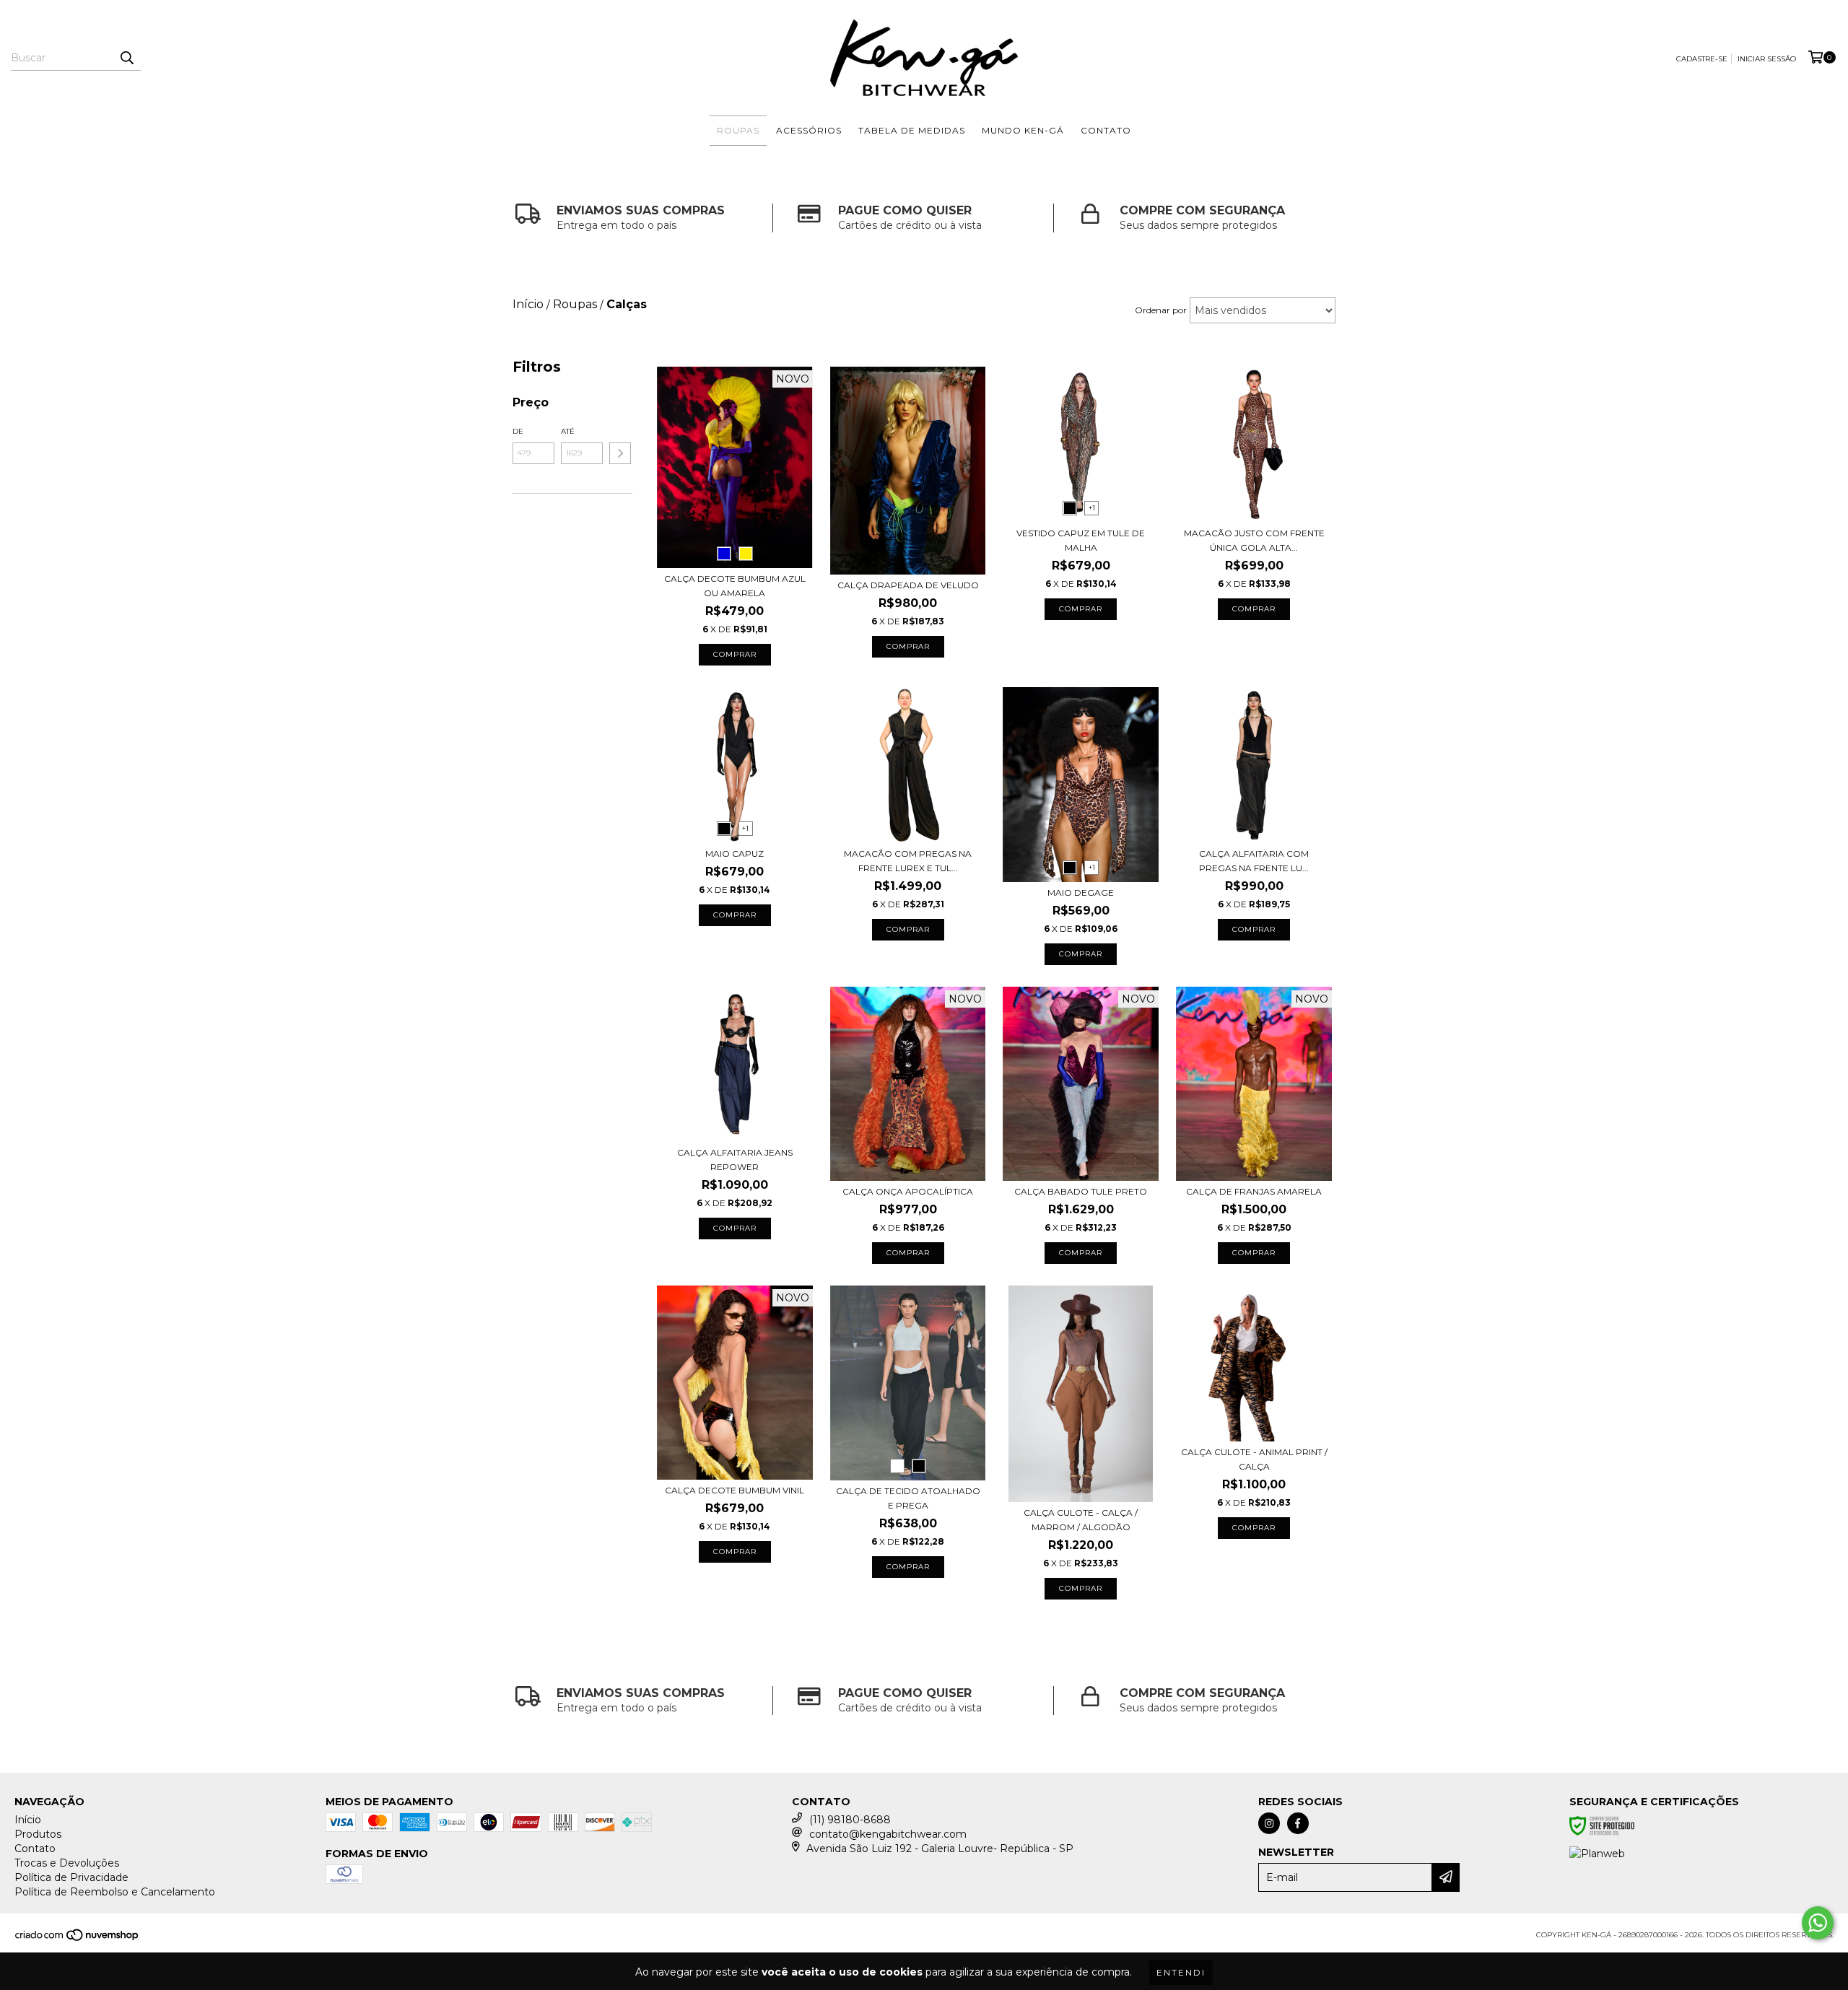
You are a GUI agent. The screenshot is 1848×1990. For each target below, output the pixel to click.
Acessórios (809, 130)
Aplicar (620, 453)
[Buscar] (126, 58)
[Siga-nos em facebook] (1298, 1823)
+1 (1092, 508)
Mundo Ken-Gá (1023, 130)
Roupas (738, 130)
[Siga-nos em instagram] (1269, 1823)
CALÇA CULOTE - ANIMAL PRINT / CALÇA (1254, 1459)
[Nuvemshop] (78, 1939)
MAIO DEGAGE (1081, 893)
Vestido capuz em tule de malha (1081, 540)
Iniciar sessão (1767, 59)
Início (28, 1820)
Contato (1106, 130)
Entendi (1181, 1972)
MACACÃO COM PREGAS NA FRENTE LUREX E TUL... (908, 861)
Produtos (38, 1834)
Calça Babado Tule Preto (1081, 1191)
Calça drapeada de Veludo (908, 585)
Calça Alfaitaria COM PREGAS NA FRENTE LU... (1254, 861)
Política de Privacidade (71, 1877)
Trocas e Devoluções (67, 1863)
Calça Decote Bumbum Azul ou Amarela (735, 586)
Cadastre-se (1702, 59)
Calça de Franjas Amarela (1254, 1191)
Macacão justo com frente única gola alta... (1254, 540)
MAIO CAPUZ (735, 854)
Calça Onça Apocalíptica (908, 1191)
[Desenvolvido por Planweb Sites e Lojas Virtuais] (1597, 1854)
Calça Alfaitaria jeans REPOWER (735, 1160)
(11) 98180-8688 (850, 1820)
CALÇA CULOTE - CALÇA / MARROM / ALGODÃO (1081, 1520)
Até (568, 431)
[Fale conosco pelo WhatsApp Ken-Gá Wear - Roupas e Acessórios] (1818, 1923)
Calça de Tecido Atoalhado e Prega (908, 1498)
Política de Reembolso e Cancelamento (115, 1892)
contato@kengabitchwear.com (888, 1834)
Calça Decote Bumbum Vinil (735, 1490)
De (518, 431)
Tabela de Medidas (912, 130)
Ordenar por (1161, 310)
